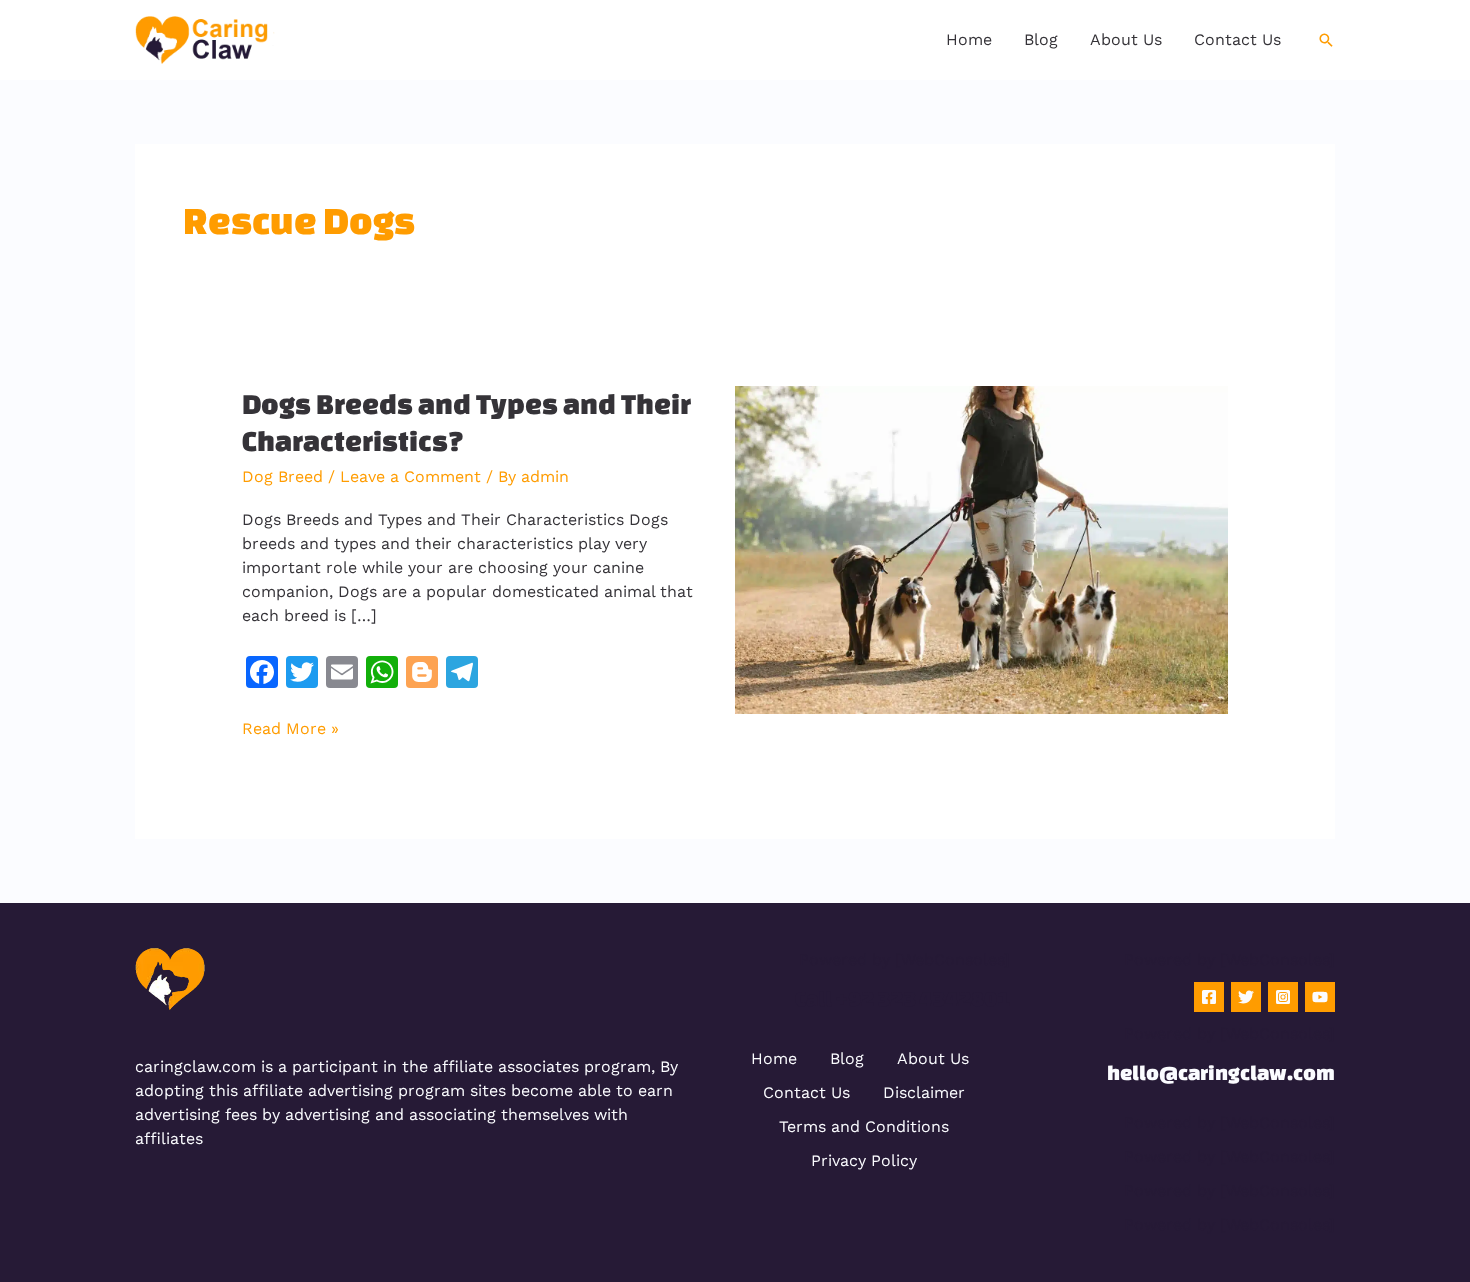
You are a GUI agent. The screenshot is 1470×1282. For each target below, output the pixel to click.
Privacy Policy (864, 1160)
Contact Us (806, 1092)
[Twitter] (1246, 997)
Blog (847, 1058)
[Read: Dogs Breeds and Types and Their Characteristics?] (981, 548)
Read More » (290, 727)
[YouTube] (1320, 997)
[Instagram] (1283, 997)
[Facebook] (1209, 997)
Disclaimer (924, 1092)
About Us (933, 1058)
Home (774, 1058)
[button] (1326, 40)
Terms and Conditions (864, 1126)
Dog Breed (282, 476)
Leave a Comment (410, 476)
